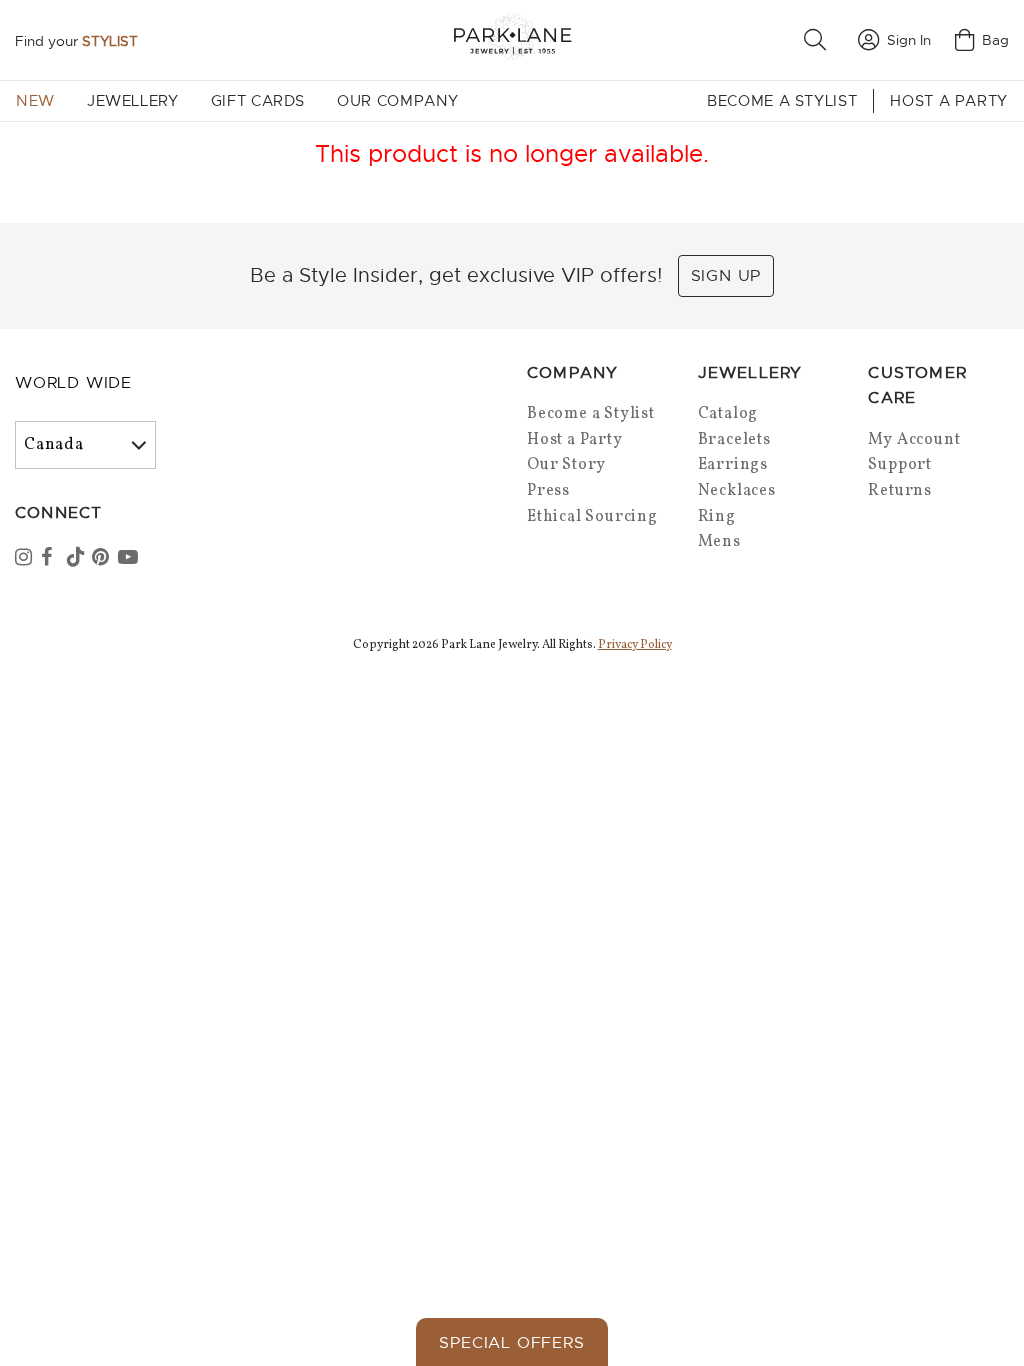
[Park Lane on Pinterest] (103, 559)
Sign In (909, 40)
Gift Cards (258, 101)
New (35, 101)
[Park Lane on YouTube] (129, 559)
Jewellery (133, 101)
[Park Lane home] (512, 39)
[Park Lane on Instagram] (26, 559)
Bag (995, 40)
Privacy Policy (635, 645)
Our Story (566, 465)
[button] (819, 40)
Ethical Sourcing (592, 517)
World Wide (73, 383)
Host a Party (949, 101)
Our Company (398, 101)
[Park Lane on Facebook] (52, 559)
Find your (76, 41)
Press (548, 491)
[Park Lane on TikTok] (78, 559)
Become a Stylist (782, 101)
